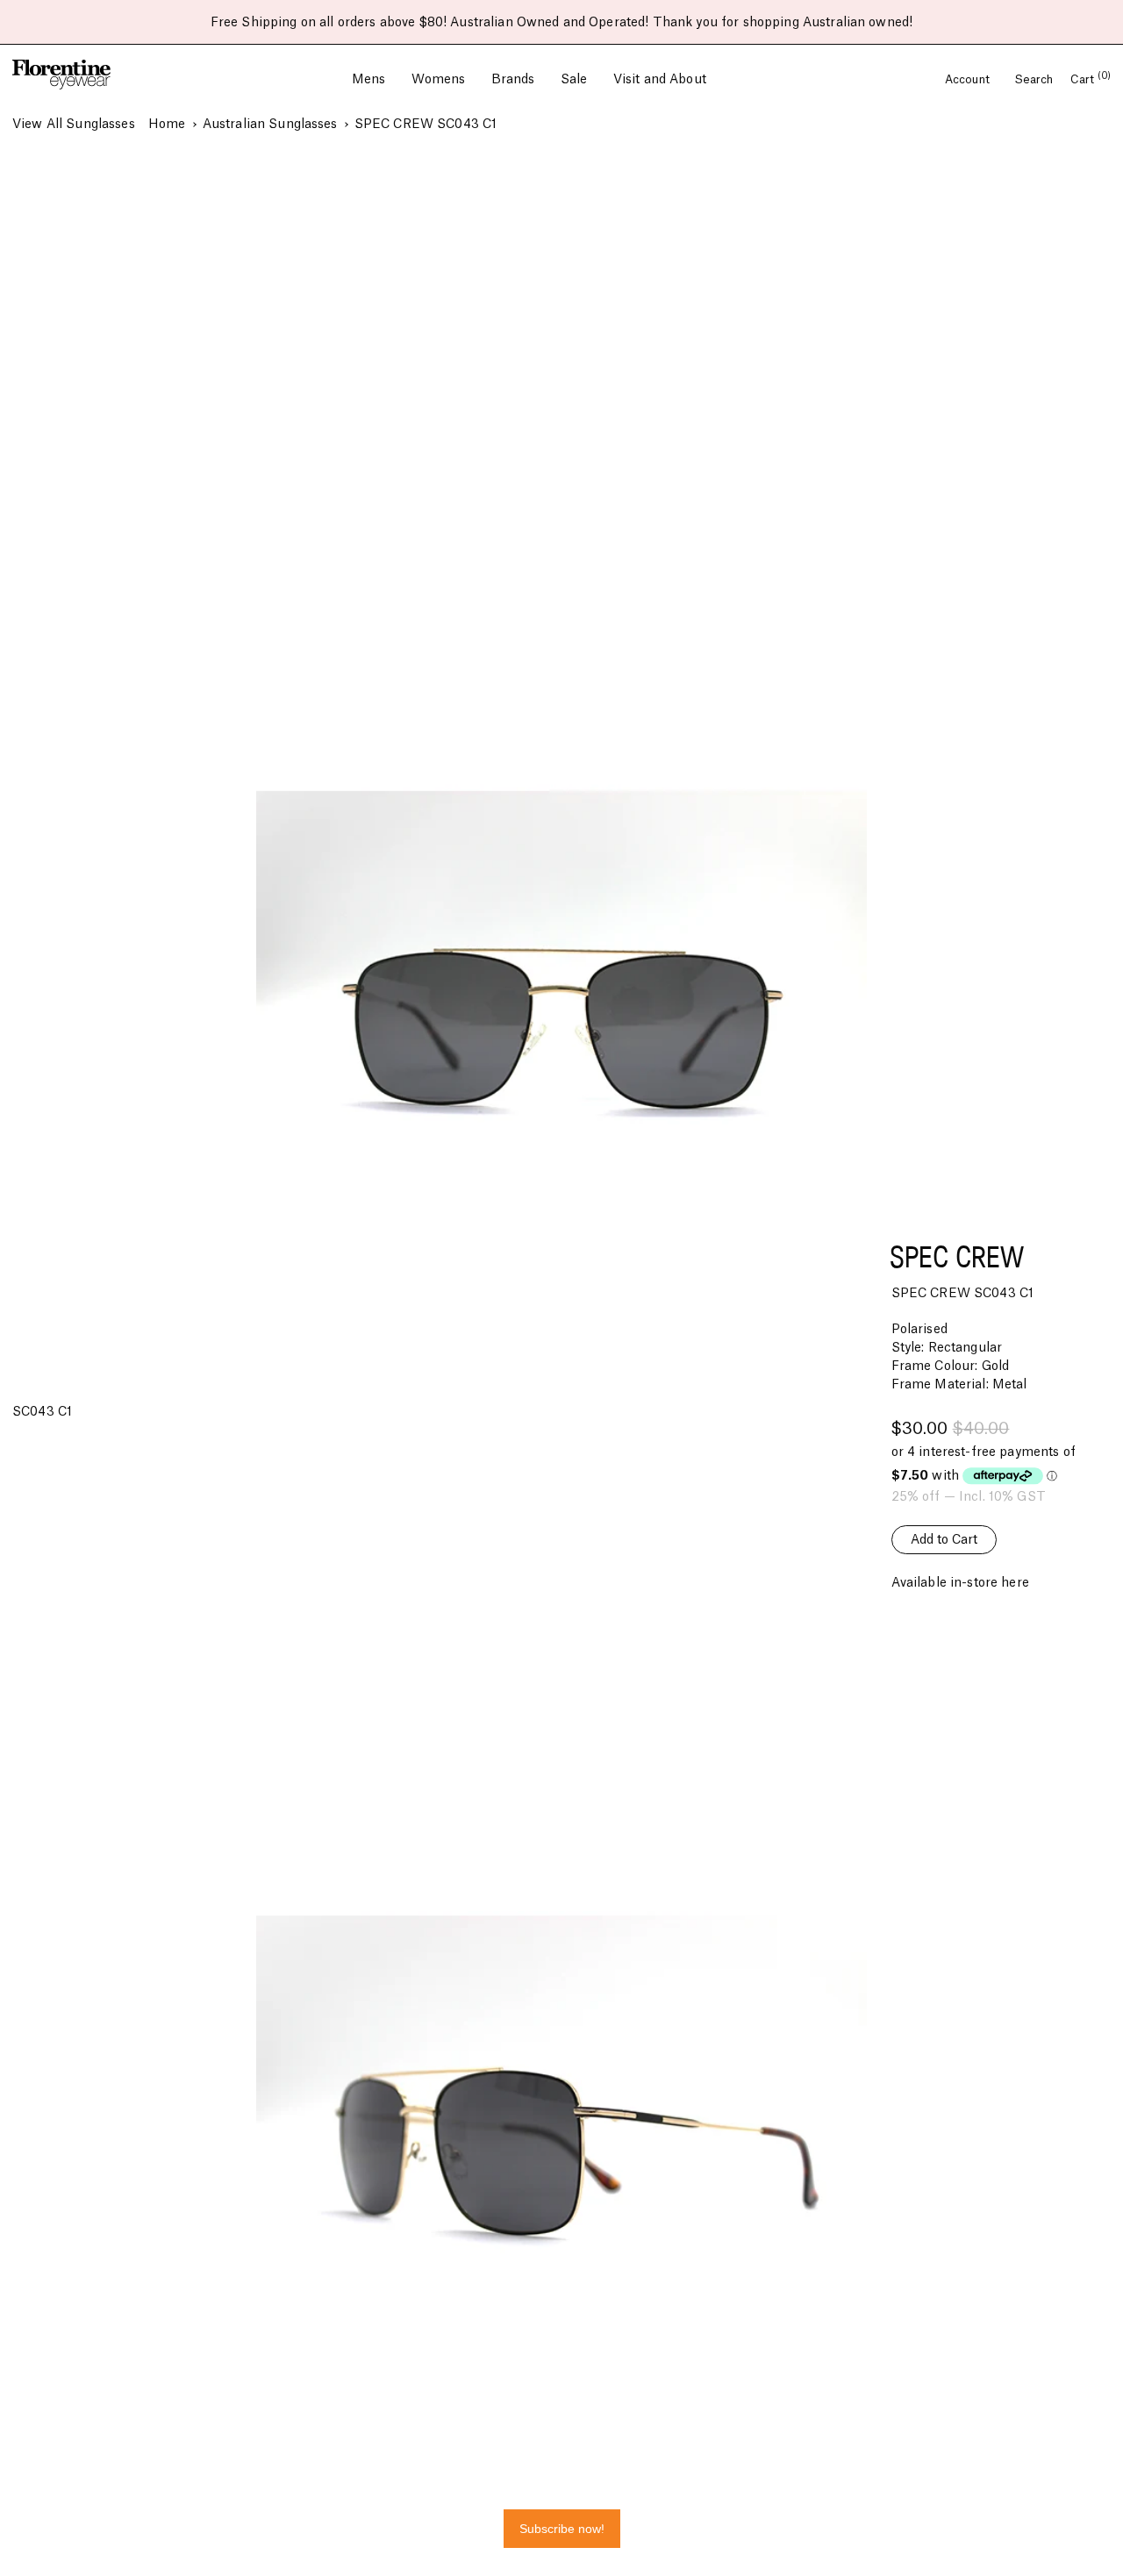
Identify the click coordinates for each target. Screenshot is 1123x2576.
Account (969, 80)
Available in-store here (960, 1583)
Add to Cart (944, 1540)
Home (167, 125)
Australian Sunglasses (270, 125)
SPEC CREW (957, 1256)
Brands (513, 80)
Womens (439, 80)
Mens (369, 80)
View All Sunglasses (74, 125)
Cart (1091, 80)
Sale (574, 80)
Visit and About (660, 80)
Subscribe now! (562, 2529)
